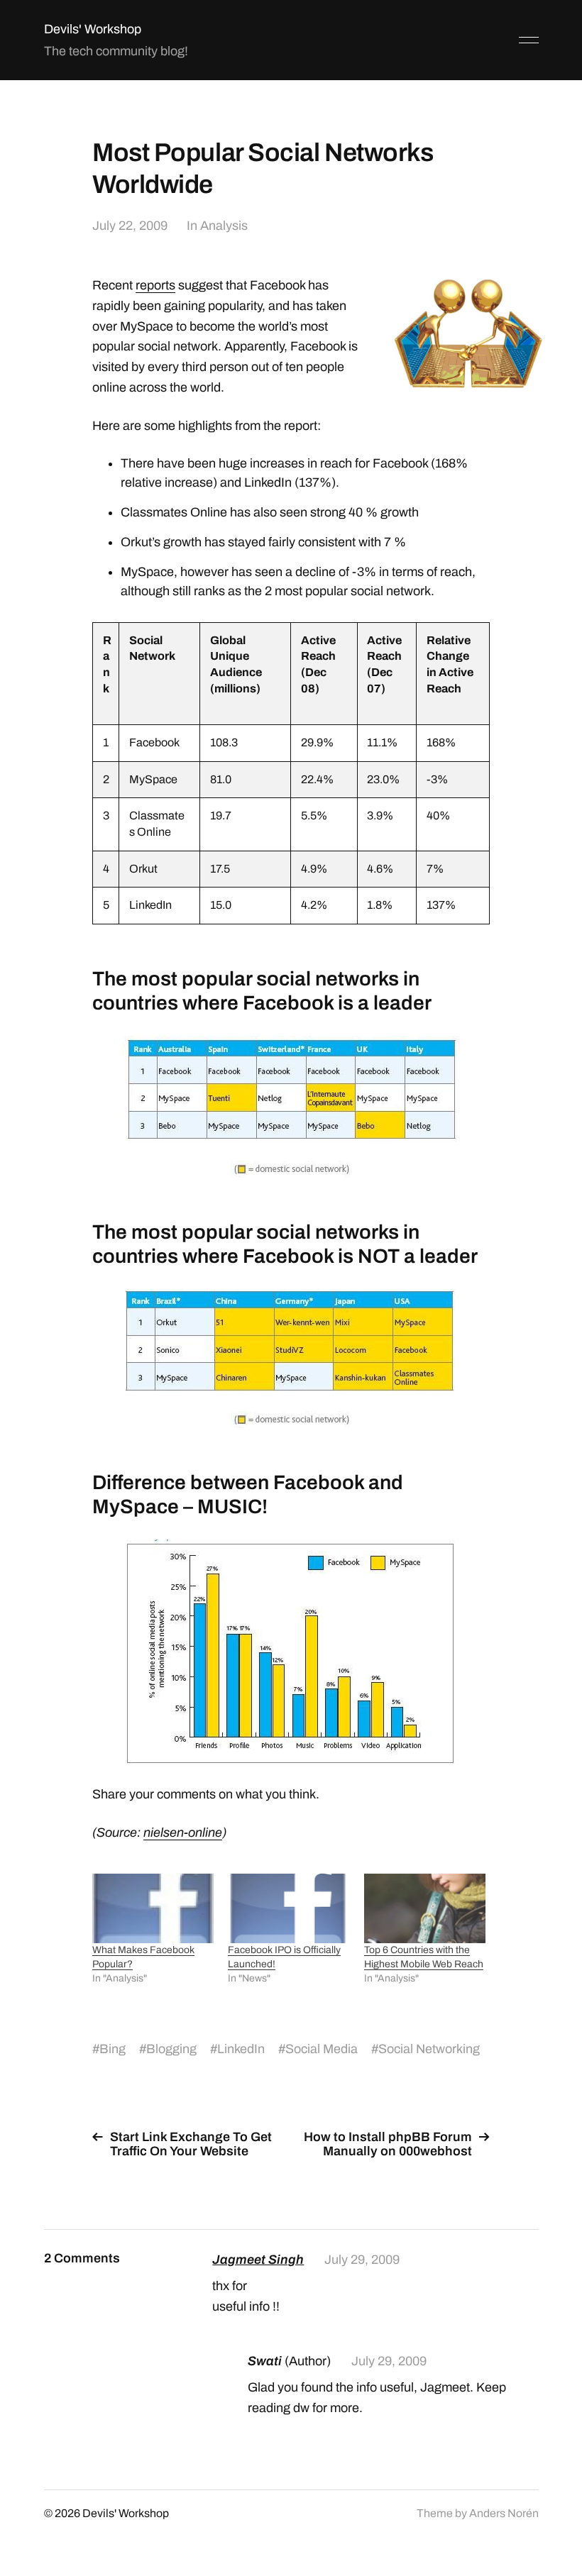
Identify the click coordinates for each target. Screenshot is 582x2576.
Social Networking (429, 2049)
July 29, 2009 (362, 2260)
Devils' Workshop (93, 29)
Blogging (171, 2049)
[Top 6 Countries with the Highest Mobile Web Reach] (425, 1908)
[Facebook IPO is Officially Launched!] (289, 1908)
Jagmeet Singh (258, 2260)
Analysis (224, 226)
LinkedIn (241, 2049)
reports (155, 285)
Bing (112, 2049)
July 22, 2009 (130, 226)
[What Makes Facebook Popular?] (153, 1908)
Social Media (322, 2049)
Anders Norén (504, 2513)
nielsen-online (183, 1833)
